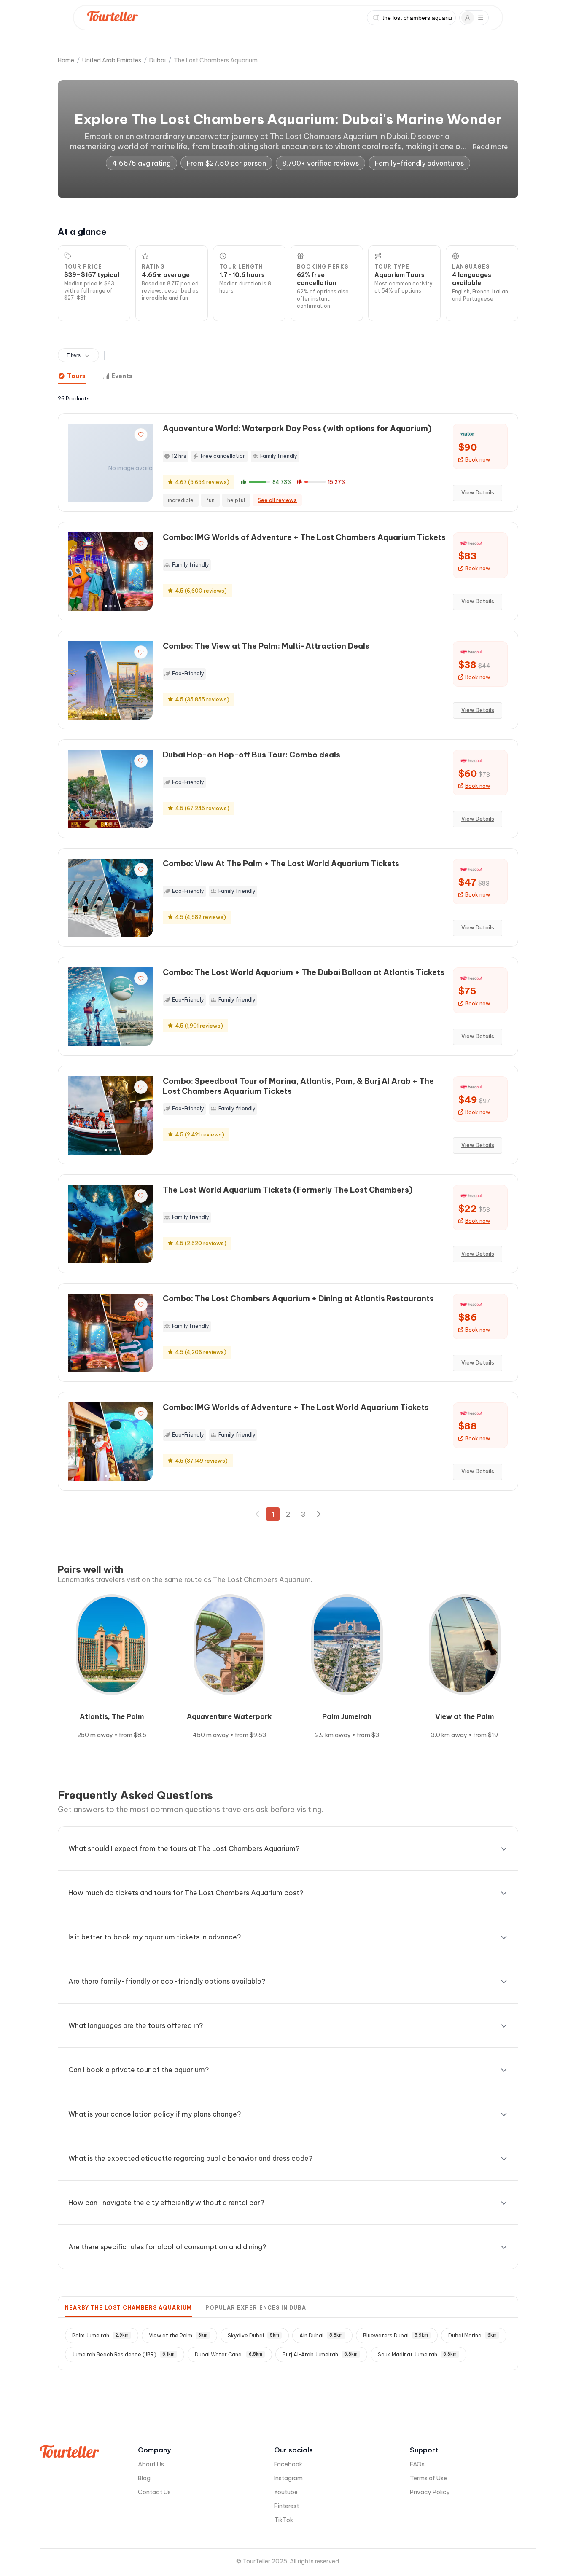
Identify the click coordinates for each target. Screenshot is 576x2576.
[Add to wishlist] (141, 435)
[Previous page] (258, 1514)
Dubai (157, 60)
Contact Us (154, 2492)
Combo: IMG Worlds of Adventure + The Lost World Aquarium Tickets (296, 1407)
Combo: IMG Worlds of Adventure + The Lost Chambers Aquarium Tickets (304, 537)
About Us (151, 2464)
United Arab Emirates (112, 60)
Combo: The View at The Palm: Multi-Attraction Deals (266, 646)
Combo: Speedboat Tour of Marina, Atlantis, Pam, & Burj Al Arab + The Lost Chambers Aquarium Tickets (298, 1086)
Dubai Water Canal (229, 2354)
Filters (74, 355)
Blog (144, 2478)
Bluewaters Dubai (396, 2336)
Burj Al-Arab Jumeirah (320, 2354)
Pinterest (287, 2506)
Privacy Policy (430, 2492)
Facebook (288, 2464)
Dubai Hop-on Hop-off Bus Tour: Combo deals (252, 755)
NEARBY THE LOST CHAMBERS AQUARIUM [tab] (128, 2308)
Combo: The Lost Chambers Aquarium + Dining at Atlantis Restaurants (298, 1299)
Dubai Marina (472, 2336)
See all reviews (277, 500)
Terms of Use (428, 2478)
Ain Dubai (321, 2336)
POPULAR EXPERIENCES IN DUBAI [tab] (257, 2308)
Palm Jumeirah (100, 2336)
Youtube (286, 2492)
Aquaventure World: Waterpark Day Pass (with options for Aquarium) (297, 428)
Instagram (288, 2478)
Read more (490, 147)
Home (66, 60)
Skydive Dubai (253, 2336)
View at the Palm (178, 2336)
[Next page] (318, 1514)
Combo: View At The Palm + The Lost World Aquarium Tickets (281, 864)
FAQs (417, 2464)
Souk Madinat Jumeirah (417, 2354)
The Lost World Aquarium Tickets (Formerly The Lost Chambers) (288, 1190)
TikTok (284, 2520)
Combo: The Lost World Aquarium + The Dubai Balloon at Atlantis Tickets (304, 972)
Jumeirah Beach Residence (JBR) (123, 2354)
